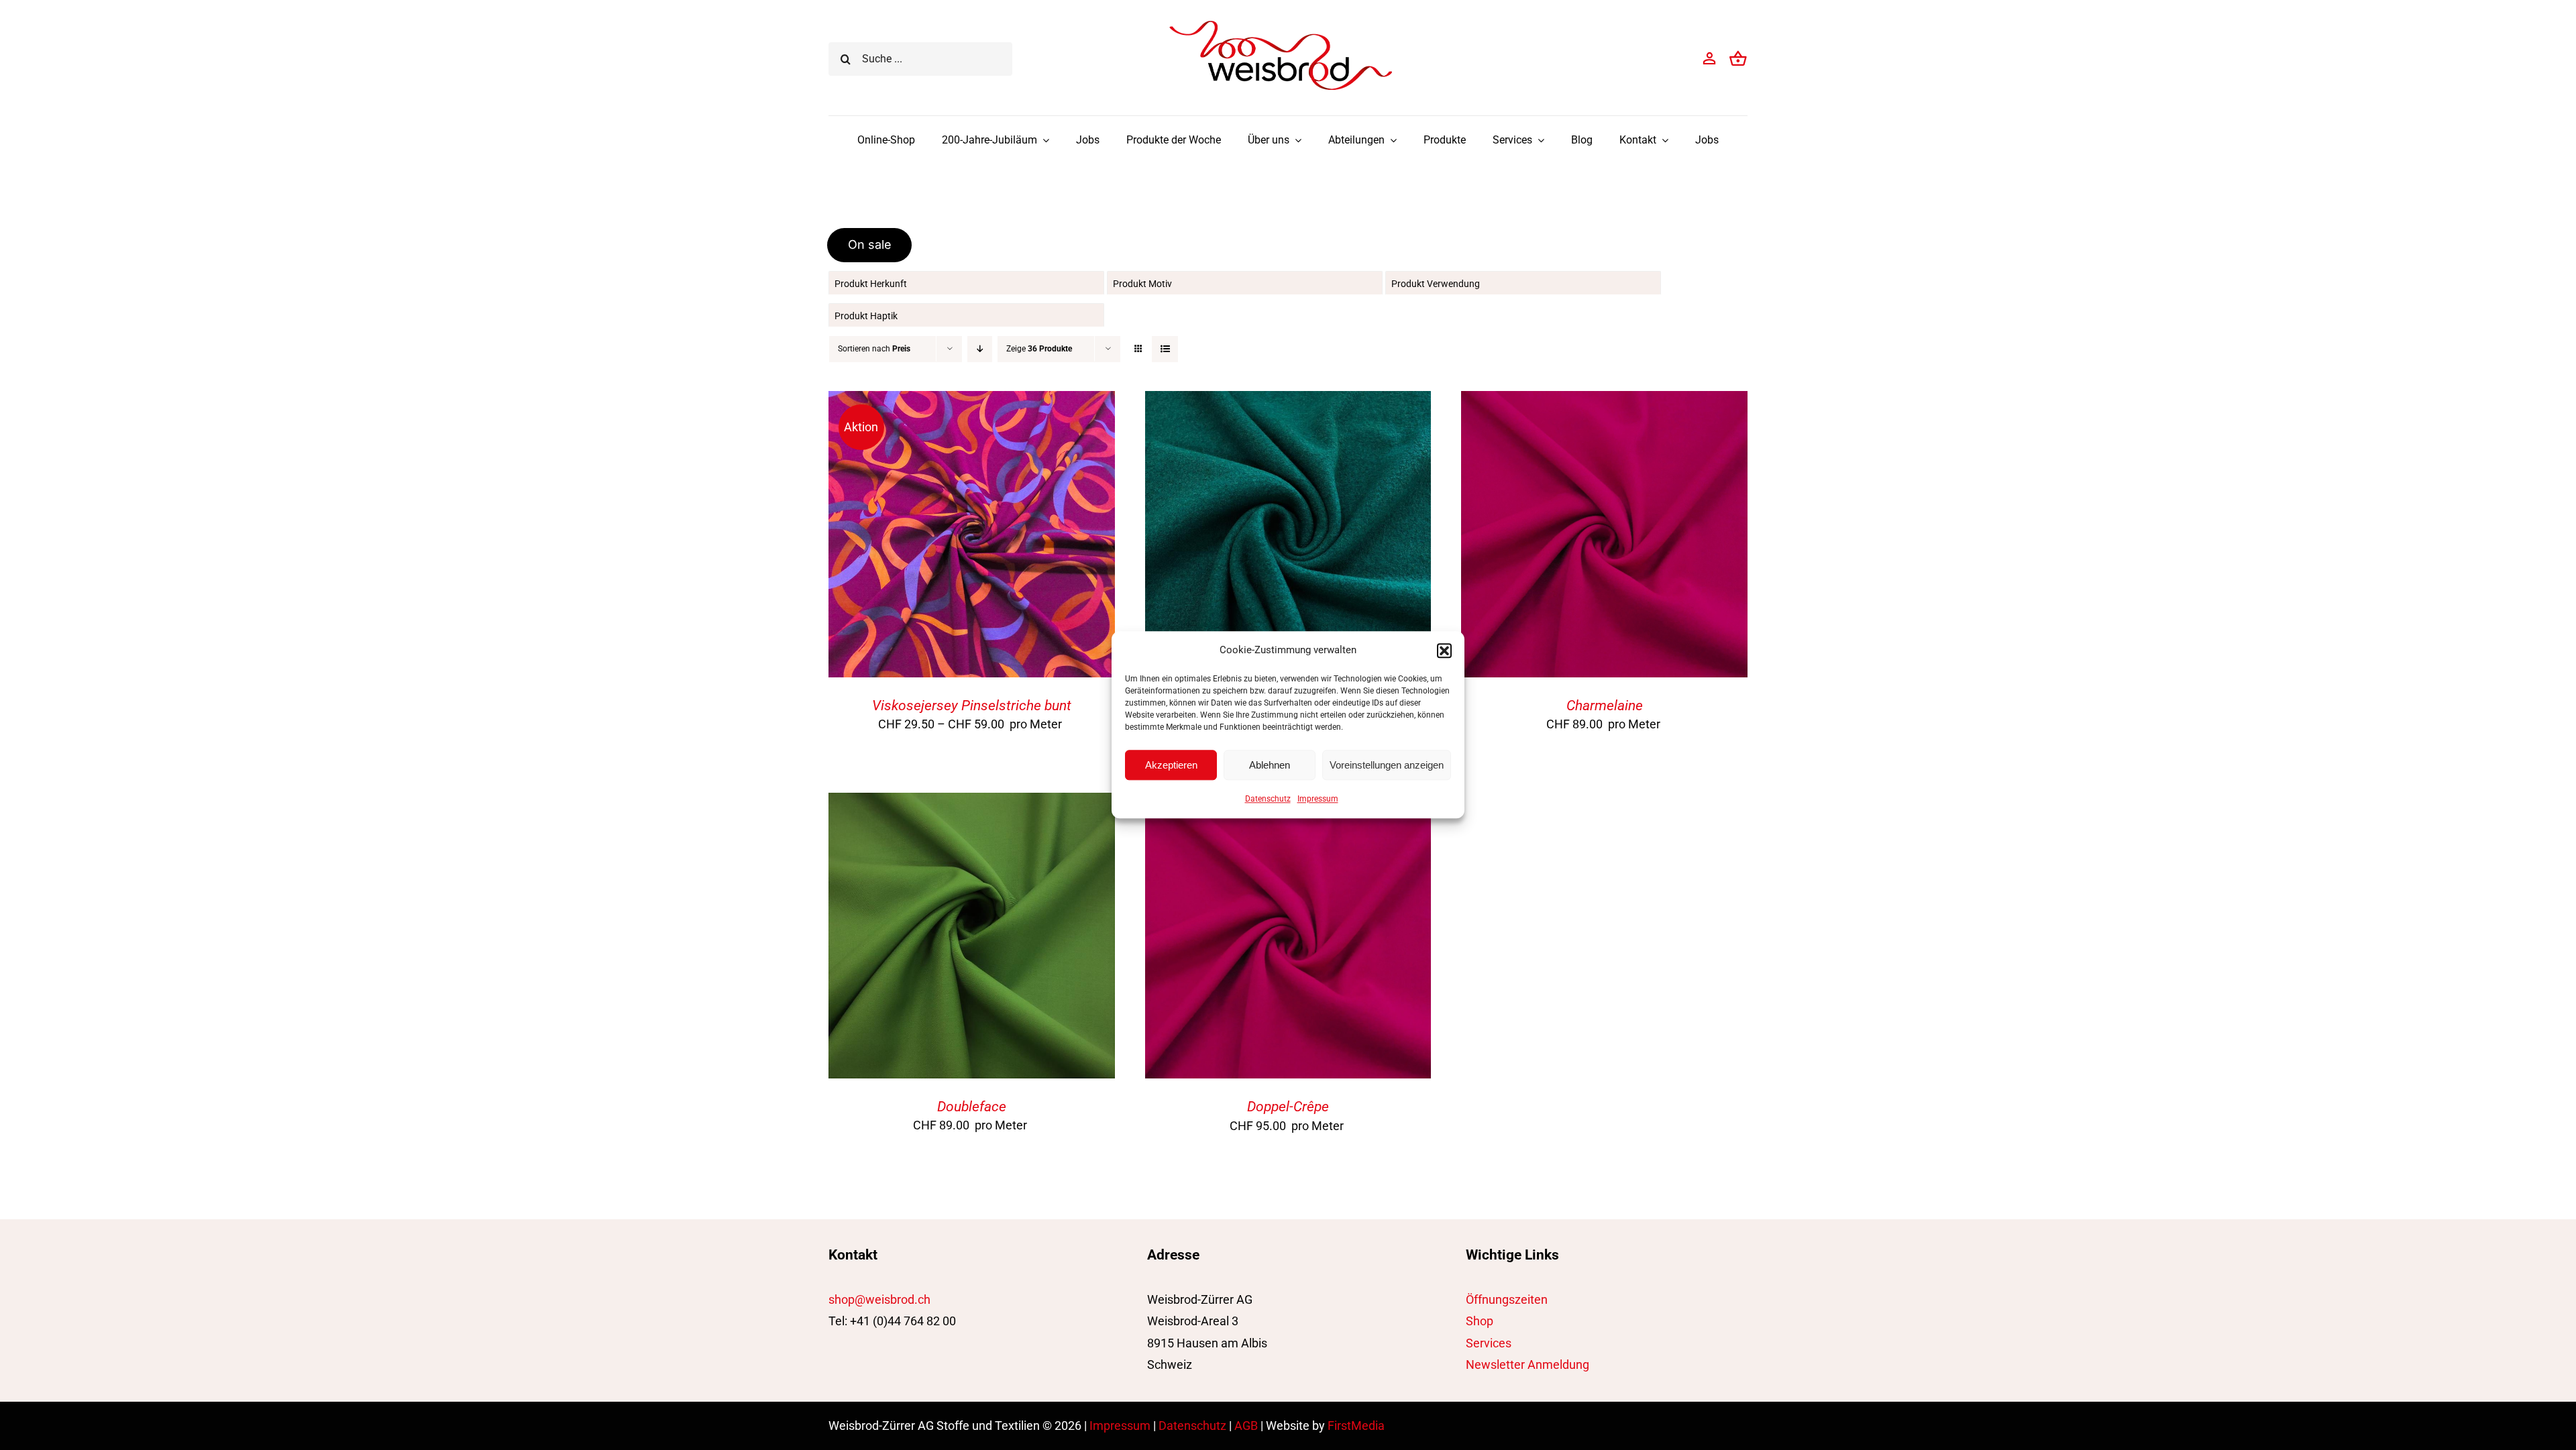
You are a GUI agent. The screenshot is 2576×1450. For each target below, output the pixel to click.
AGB (1246, 1426)
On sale (870, 244)
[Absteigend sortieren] (980, 349)
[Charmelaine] (1604, 401)
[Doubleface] (972, 803)
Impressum (1318, 799)
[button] (1444, 651)
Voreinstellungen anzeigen (1387, 765)
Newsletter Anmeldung (1527, 1364)
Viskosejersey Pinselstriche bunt (972, 706)
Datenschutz (1268, 799)
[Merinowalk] (1288, 401)
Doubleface (972, 1107)
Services (1489, 1343)
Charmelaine (1605, 706)
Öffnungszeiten (1507, 1299)
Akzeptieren (1171, 765)
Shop (1480, 1321)
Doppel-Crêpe (1288, 1107)
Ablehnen (1270, 765)
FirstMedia (1356, 1426)
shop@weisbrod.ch (879, 1299)
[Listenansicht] (1165, 349)
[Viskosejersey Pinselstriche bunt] (972, 401)
